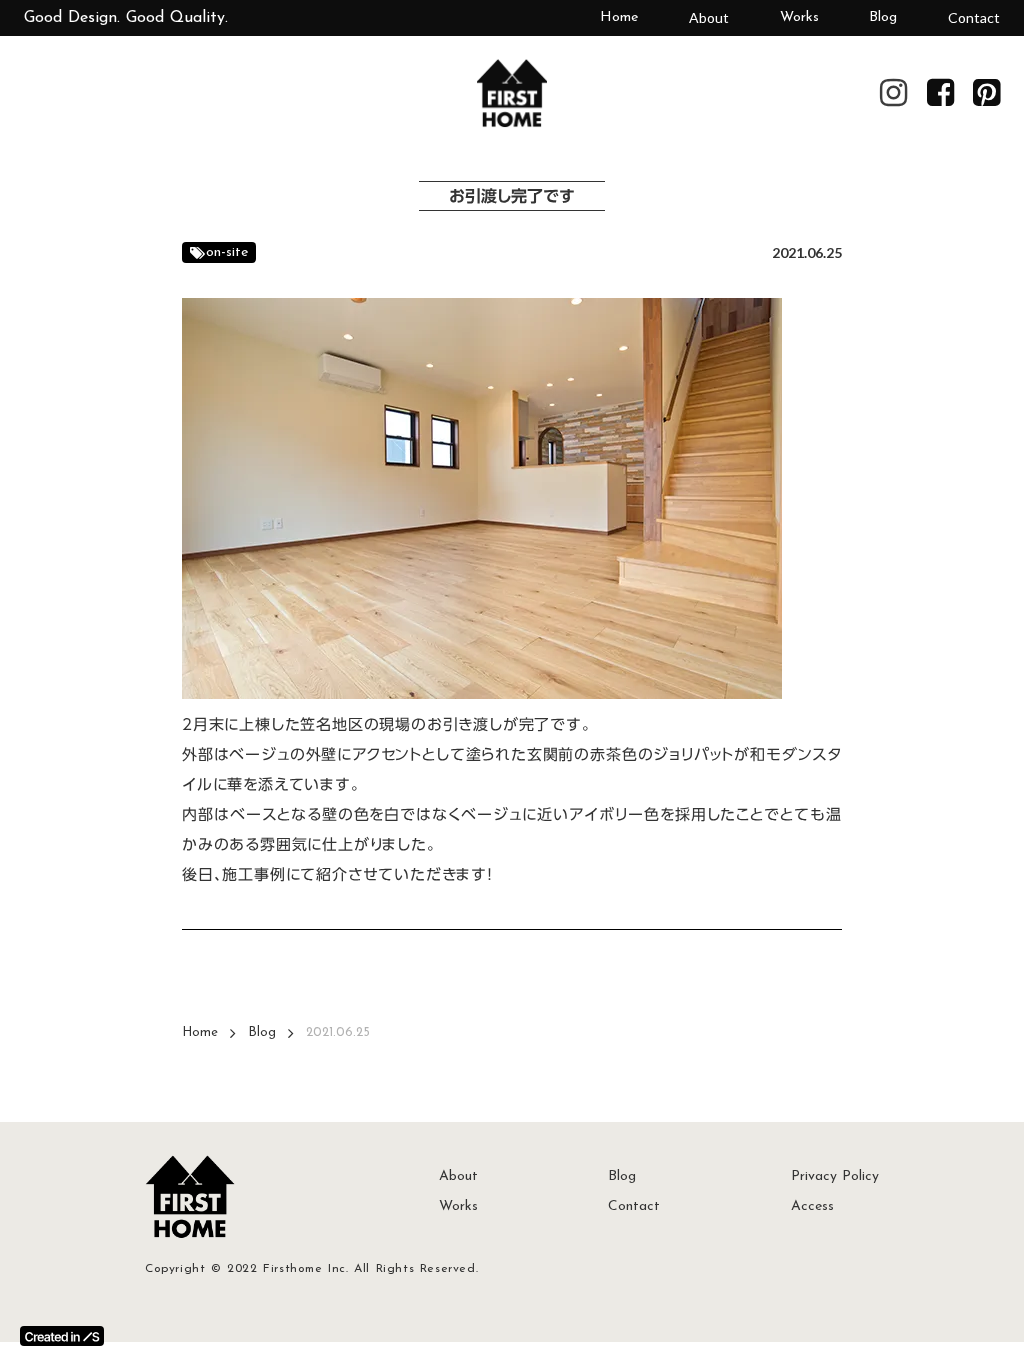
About (709, 17)
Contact (974, 17)
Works (799, 17)
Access (812, 1206)
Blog (883, 17)
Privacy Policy (835, 1176)
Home (619, 17)
